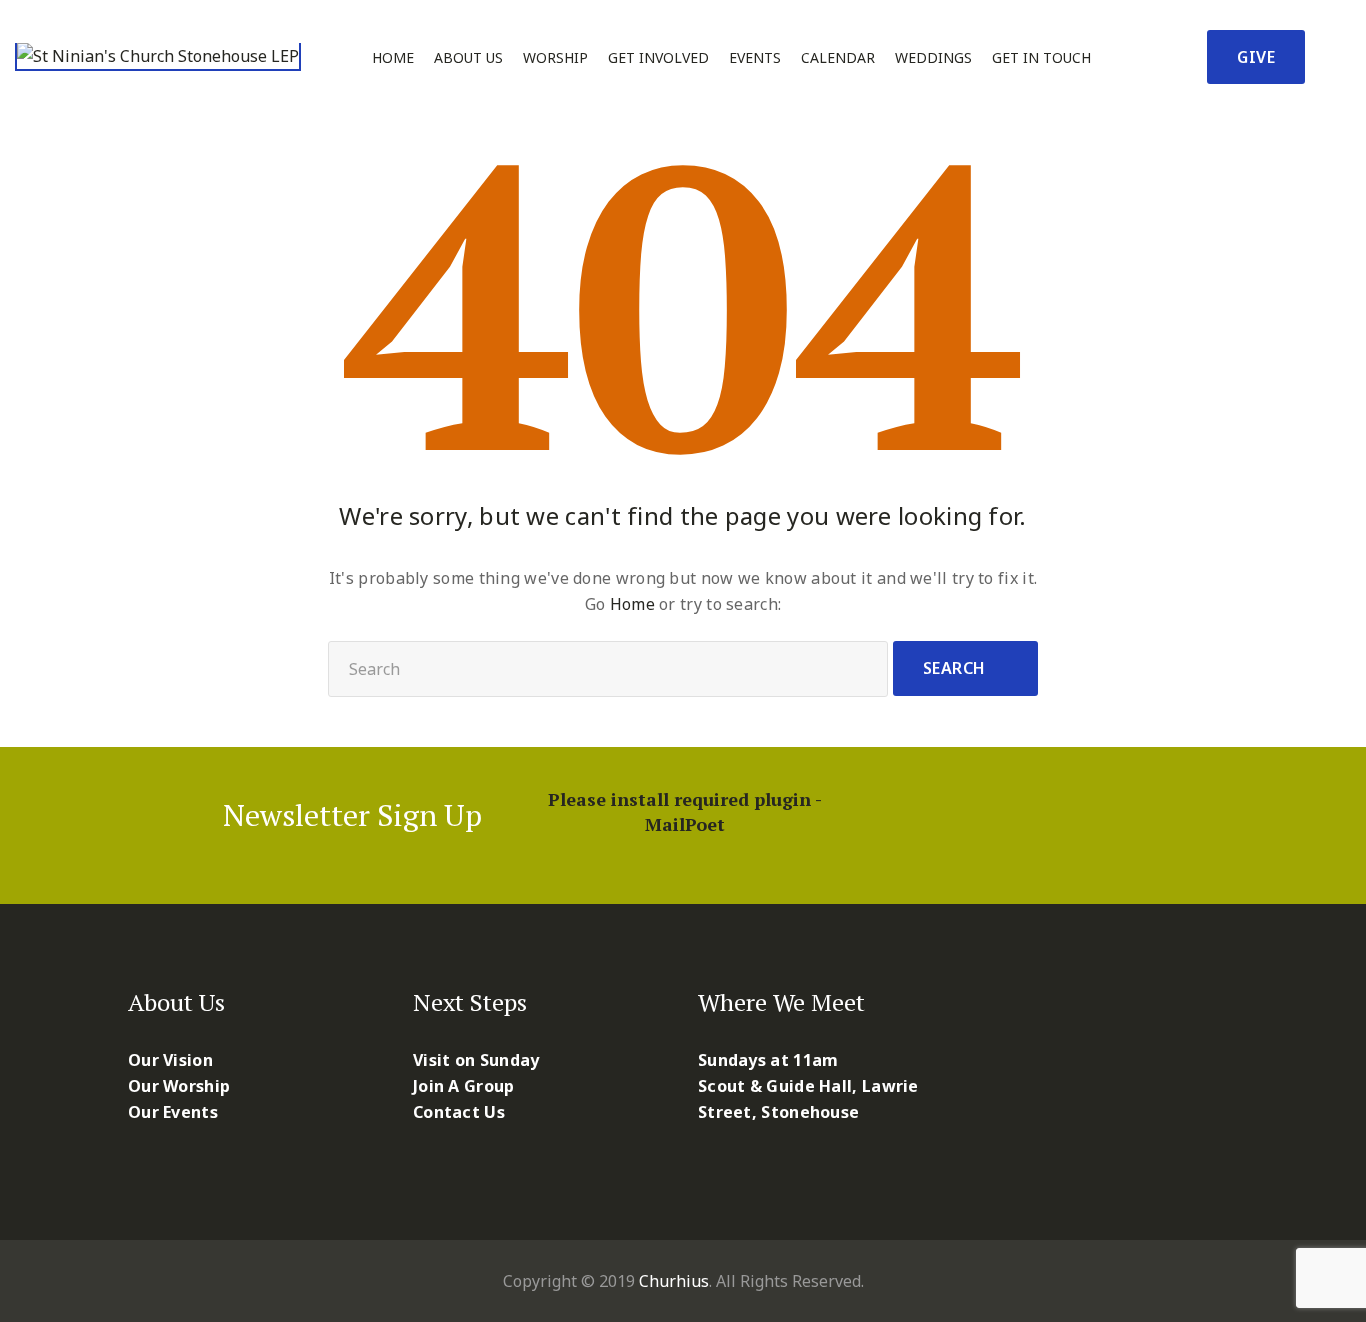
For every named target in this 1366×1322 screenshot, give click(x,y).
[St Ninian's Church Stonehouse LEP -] (158, 57)
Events (755, 58)
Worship (555, 58)
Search (954, 668)
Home (393, 58)
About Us (468, 58)
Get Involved (658, 58)
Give (1256, 57)
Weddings (933, 58)
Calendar (838, 58)
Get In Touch (1041, 58)
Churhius (674, 1281)
